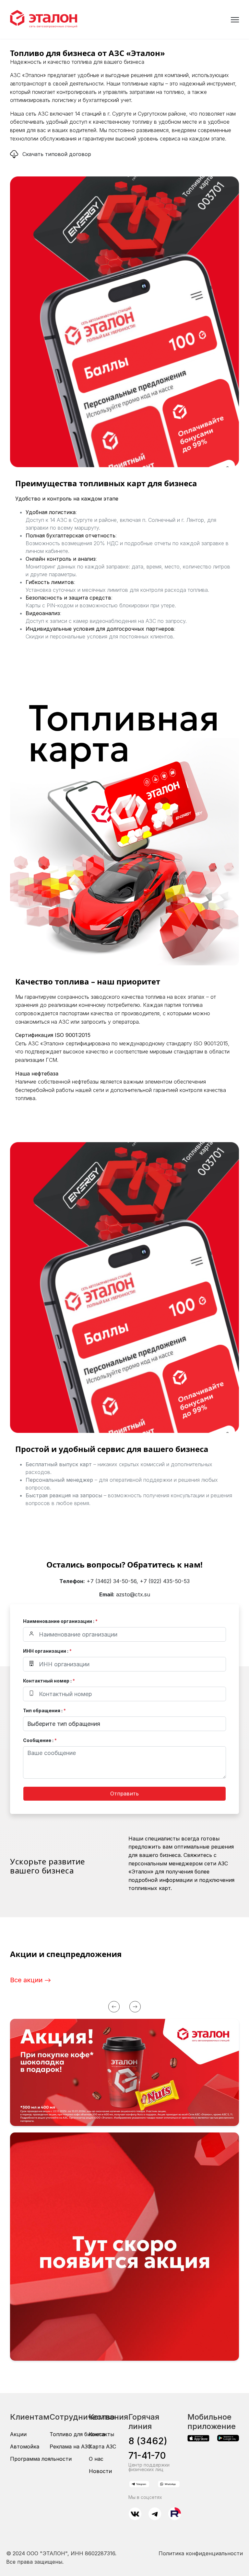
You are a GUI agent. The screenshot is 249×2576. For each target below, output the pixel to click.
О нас (96, 2459)
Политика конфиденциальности (201, 2553)
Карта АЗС (102, 2447)
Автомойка (25, 2447)
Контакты (101, 2434)
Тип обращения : (44, 1710)
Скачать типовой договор (57, 154)
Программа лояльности (41, 2459)
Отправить (124, 1794)
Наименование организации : (60, 1621)
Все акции (27, 1980)
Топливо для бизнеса (77, 2434)
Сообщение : (40, 1740)
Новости (100, 2471)
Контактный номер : (49, 1681)
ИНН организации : (47, 1651)
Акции (18, 2434)
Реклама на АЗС (70, 2447)
